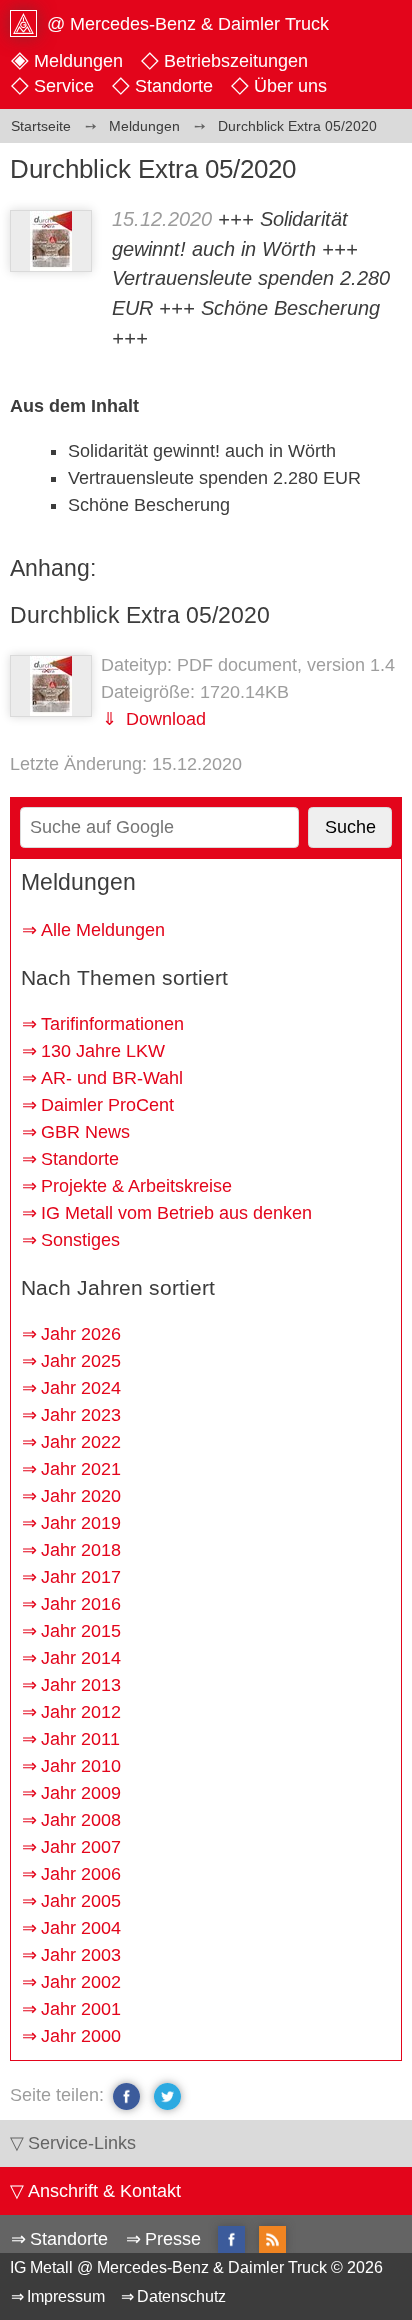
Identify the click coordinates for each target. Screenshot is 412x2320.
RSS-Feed (272, 2241)
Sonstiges (80, 1240)
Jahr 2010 (81, 1766)
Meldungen (78, 61)
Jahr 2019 (81, 1523)
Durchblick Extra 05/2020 (140, 615)
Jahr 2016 (81, 1604)
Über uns (290, 86)
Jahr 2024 (81, 1388)
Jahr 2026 (81, 1334)
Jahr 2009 (81, 1793)
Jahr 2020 (81, 1496)
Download (163, 719)
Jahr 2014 (81, 1658)
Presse (173, 2239)
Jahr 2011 (80, 1739)
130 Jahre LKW (103, 1051)
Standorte (174, 86)
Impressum (66, 2296)
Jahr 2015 (81, 1631)
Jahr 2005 (81, 1901)
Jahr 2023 (81, 1415)
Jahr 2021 (81, 1469)
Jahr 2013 (81, 1685)
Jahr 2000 (81, 2036)
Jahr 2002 (81, 1982)
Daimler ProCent (107, 1105)
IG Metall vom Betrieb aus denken (176, 1213)
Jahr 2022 (81, 1442)
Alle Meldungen (103, 930)
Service (64, 86)
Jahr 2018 (81, 1550)
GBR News (85, 1132)
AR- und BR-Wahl (112, 1078)
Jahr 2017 (81, 1577)
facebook (126, 2096)
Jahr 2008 (81, 1820)
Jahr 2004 (81, 1928)
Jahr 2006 (81, 1874)
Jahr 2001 (81, 2009)
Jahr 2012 (81, 1712)
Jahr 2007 (81, 1847)
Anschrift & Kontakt (104, 2191)
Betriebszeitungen (236, 61)
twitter (167, 2096)
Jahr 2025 (81, 1361)
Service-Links (82, 2143)
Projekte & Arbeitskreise (136, 1186)
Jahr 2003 (81, 1955)
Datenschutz (181, 2296)
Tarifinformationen (112, 1024)
